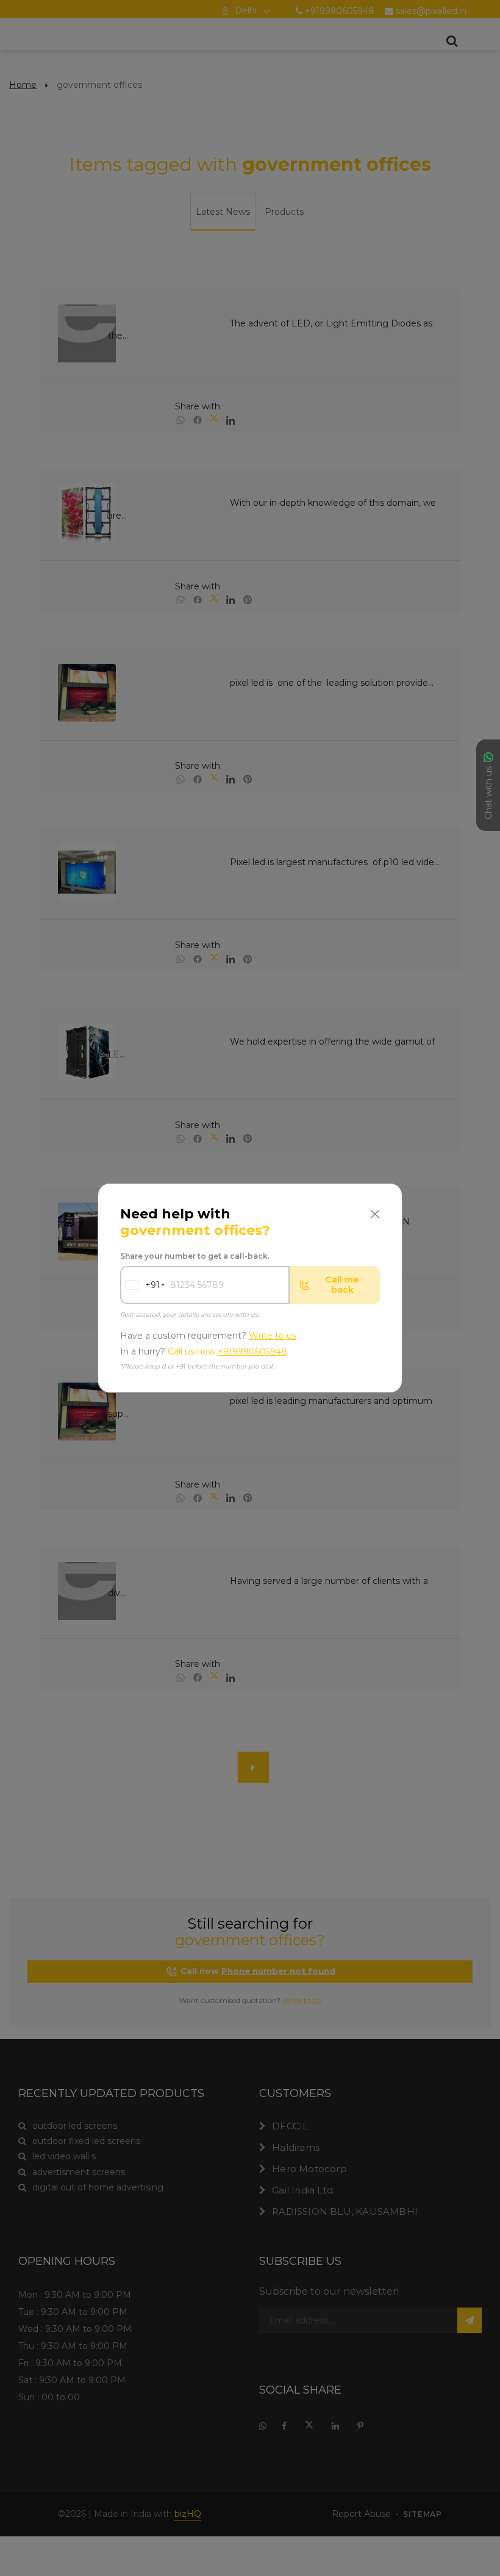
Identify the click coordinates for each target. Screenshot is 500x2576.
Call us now (227, 1352)
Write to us (273, 1336)
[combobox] (140, 1285)
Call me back (342, 1285)
